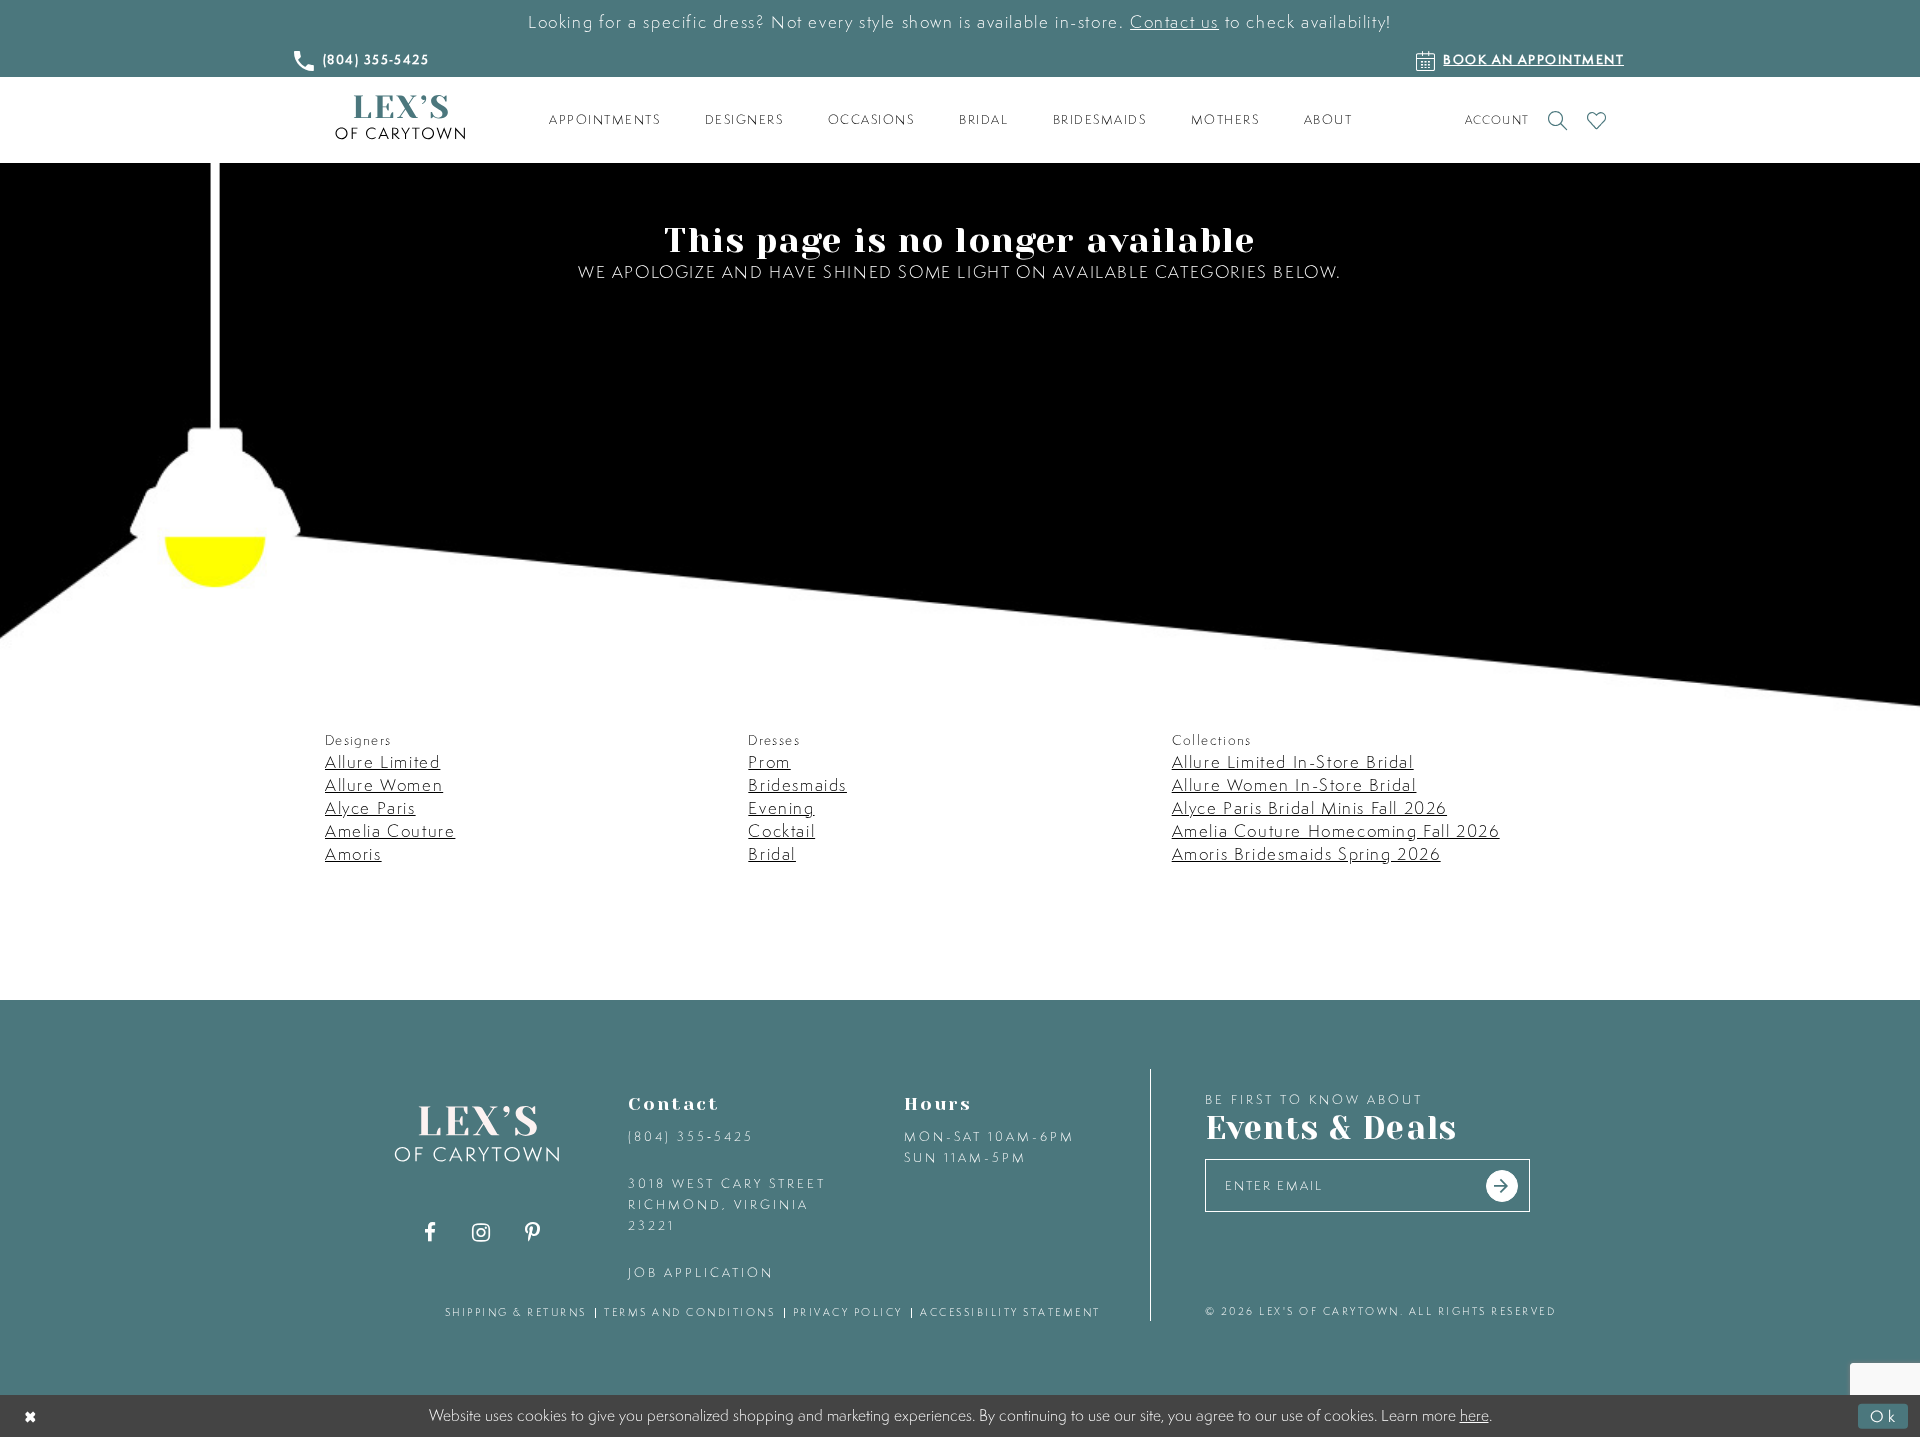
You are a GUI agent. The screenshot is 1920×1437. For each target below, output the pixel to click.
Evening (781, 807)
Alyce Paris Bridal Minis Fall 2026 (1309, 807)
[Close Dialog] (31, 1416)
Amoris (353, 853)
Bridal (772, 853)
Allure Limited (382, 761)
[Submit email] (1502, 1186)
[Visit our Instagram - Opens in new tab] (481, 1232)
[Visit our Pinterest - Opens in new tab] (532, 1232)
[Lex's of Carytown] (400, 117)
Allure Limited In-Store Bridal (1293, 761)
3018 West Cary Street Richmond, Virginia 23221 (727, 1204)
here (1474, 1415)
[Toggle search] (1557, 120)
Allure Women (384, 784)
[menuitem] (605, 120)
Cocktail (781, 830)
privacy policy (848, 1312)
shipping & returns (516, 1312)
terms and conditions (689, 1312)
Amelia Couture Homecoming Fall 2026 (1336, 830)
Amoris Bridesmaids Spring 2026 (1306, 853)
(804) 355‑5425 (691, 1136)
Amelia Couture (390, 830)
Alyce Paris (370, 807)
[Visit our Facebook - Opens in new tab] (430, 1232)
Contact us (1174, 21)
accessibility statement (1010, 1312)
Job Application (701, 1272)
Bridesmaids (797, 784)
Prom (769, 761)
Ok (1884, 1416)
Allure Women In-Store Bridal (1294, 784)
